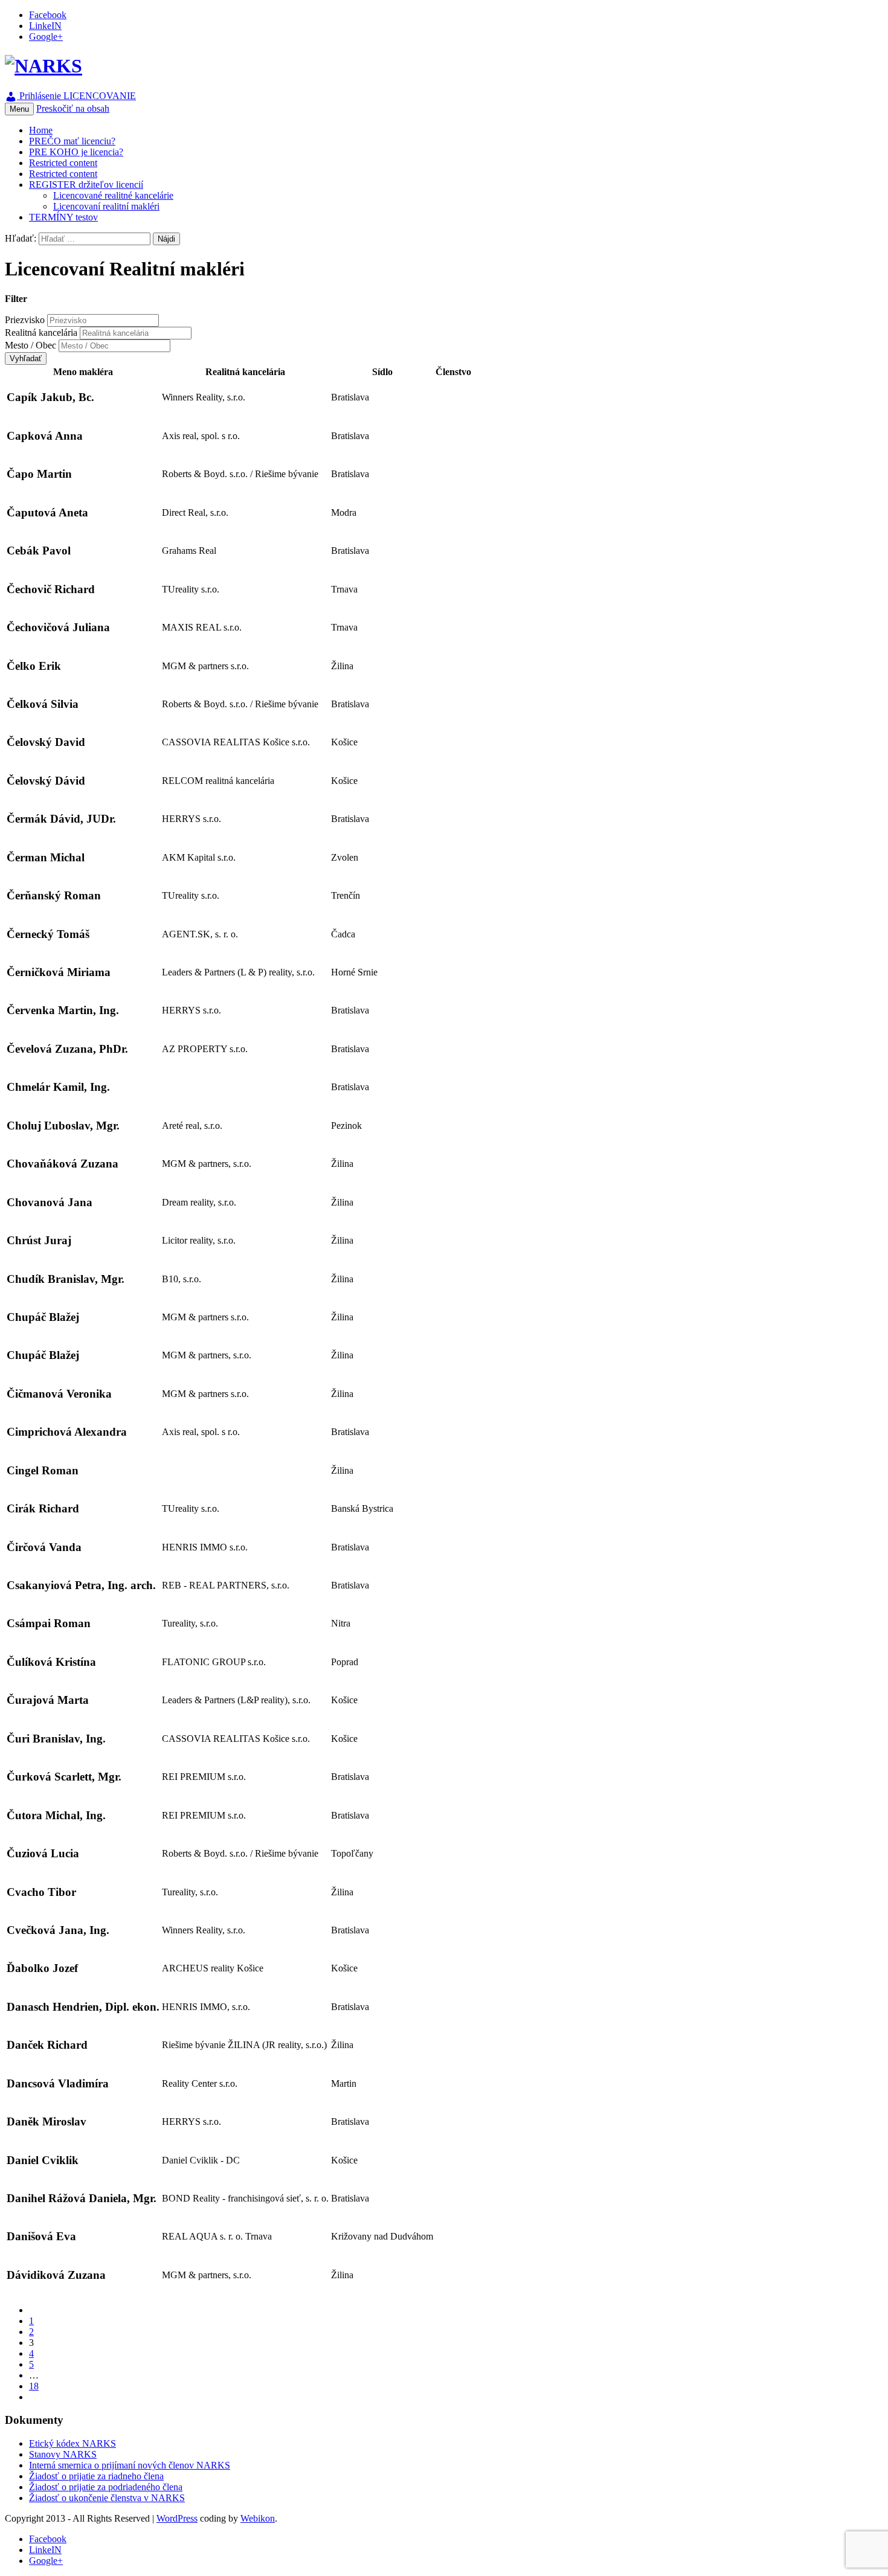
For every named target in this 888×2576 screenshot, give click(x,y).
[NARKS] (43, 66)
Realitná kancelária (41, 332)
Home (41, 130)
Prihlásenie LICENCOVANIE (76, 96)
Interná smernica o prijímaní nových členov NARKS (130, 2465)
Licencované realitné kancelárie (113, 195)
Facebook (48, 15)
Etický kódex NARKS (72, 2443)
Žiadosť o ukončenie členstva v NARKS (107, 2498)
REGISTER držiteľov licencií (86, 185)
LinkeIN (45, 26)
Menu (19, 109)
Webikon (258, 2518)
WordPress (177, 2518)
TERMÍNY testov (63, 217)
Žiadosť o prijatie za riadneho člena (96, 2476)
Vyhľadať (26, 358)
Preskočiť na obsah (73, 108)
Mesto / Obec (31, 345)
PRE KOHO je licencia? (76, 152)
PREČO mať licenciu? (72, 141)
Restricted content (63, 163)
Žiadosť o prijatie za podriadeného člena (106, 2487)
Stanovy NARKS (63, 2454)
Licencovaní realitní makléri (106, 206)
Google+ (46, 37)
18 (34, 2386)
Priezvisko (25, 320)
